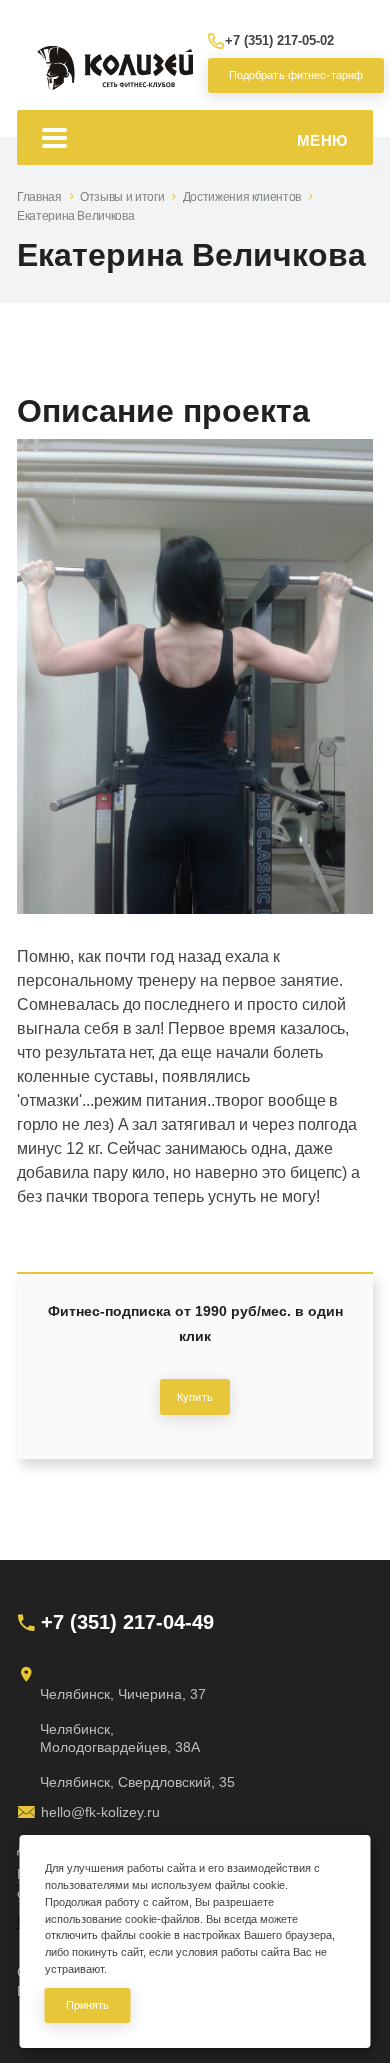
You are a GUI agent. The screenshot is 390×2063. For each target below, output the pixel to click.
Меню (322, 140)
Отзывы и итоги (122, 197)
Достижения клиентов (242, 197)
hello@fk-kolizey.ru (100, 1812)
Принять (88, 2005)
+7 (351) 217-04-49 (127, 1622)
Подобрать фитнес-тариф (291, 75)
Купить (195, 1397)
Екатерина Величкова (75, 216)
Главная (39, 197)
